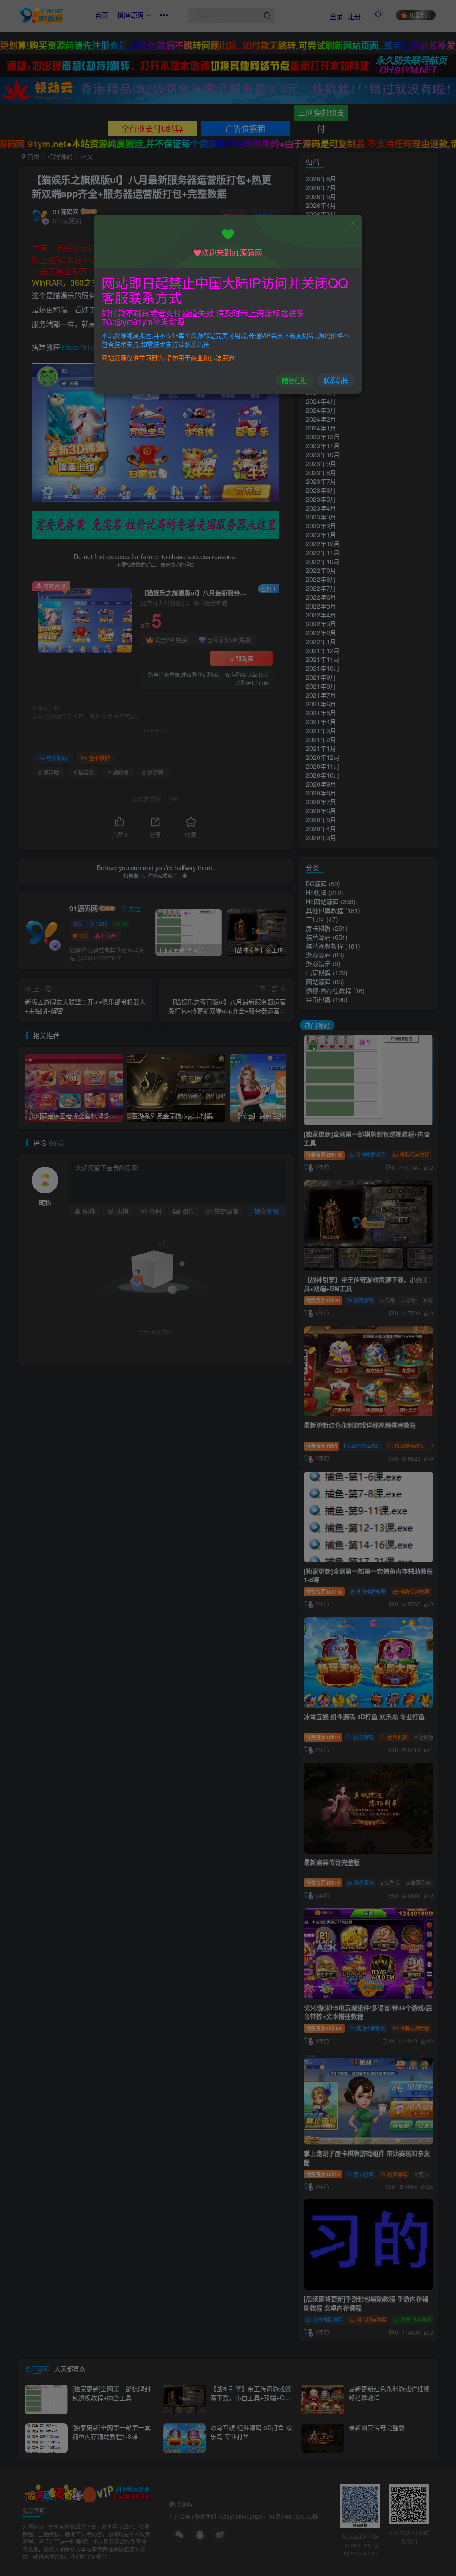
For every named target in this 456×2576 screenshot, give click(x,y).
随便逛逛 (294, 380)
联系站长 (336, 380)
